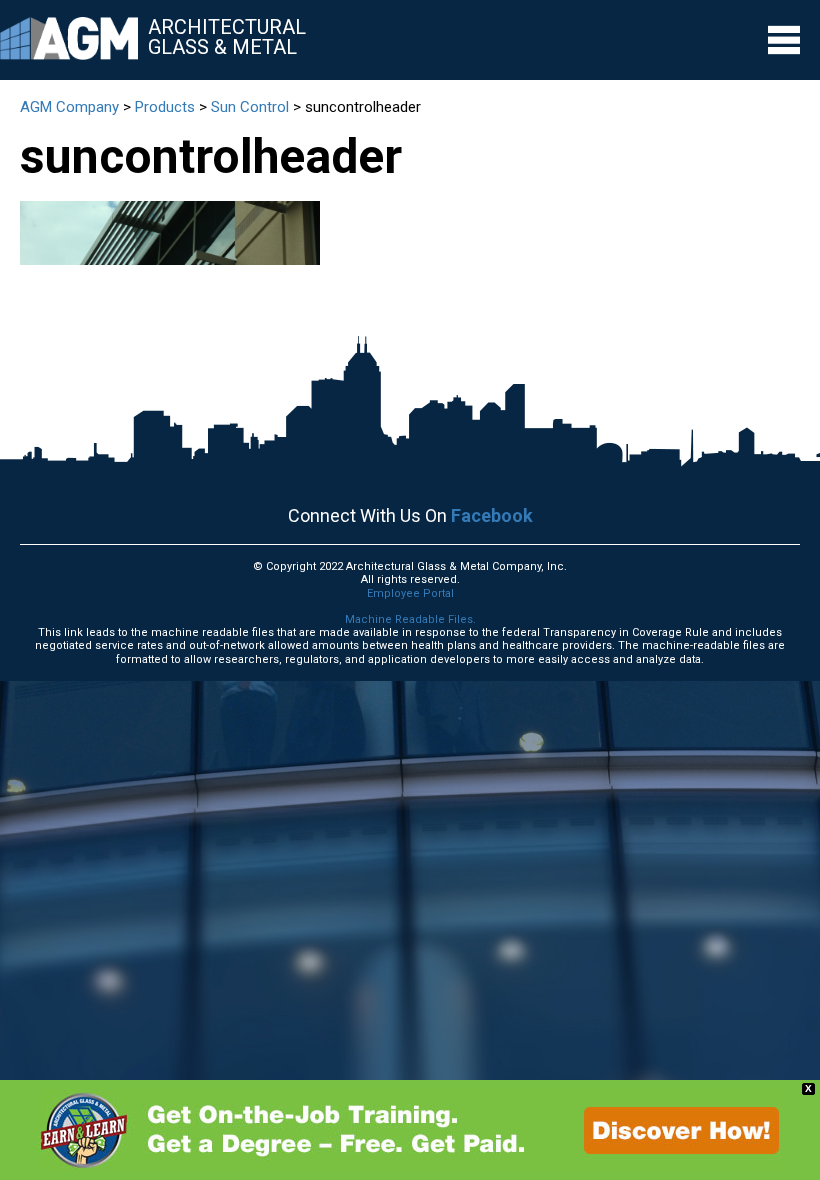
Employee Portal (410, 593)
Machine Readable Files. (410, 619)
